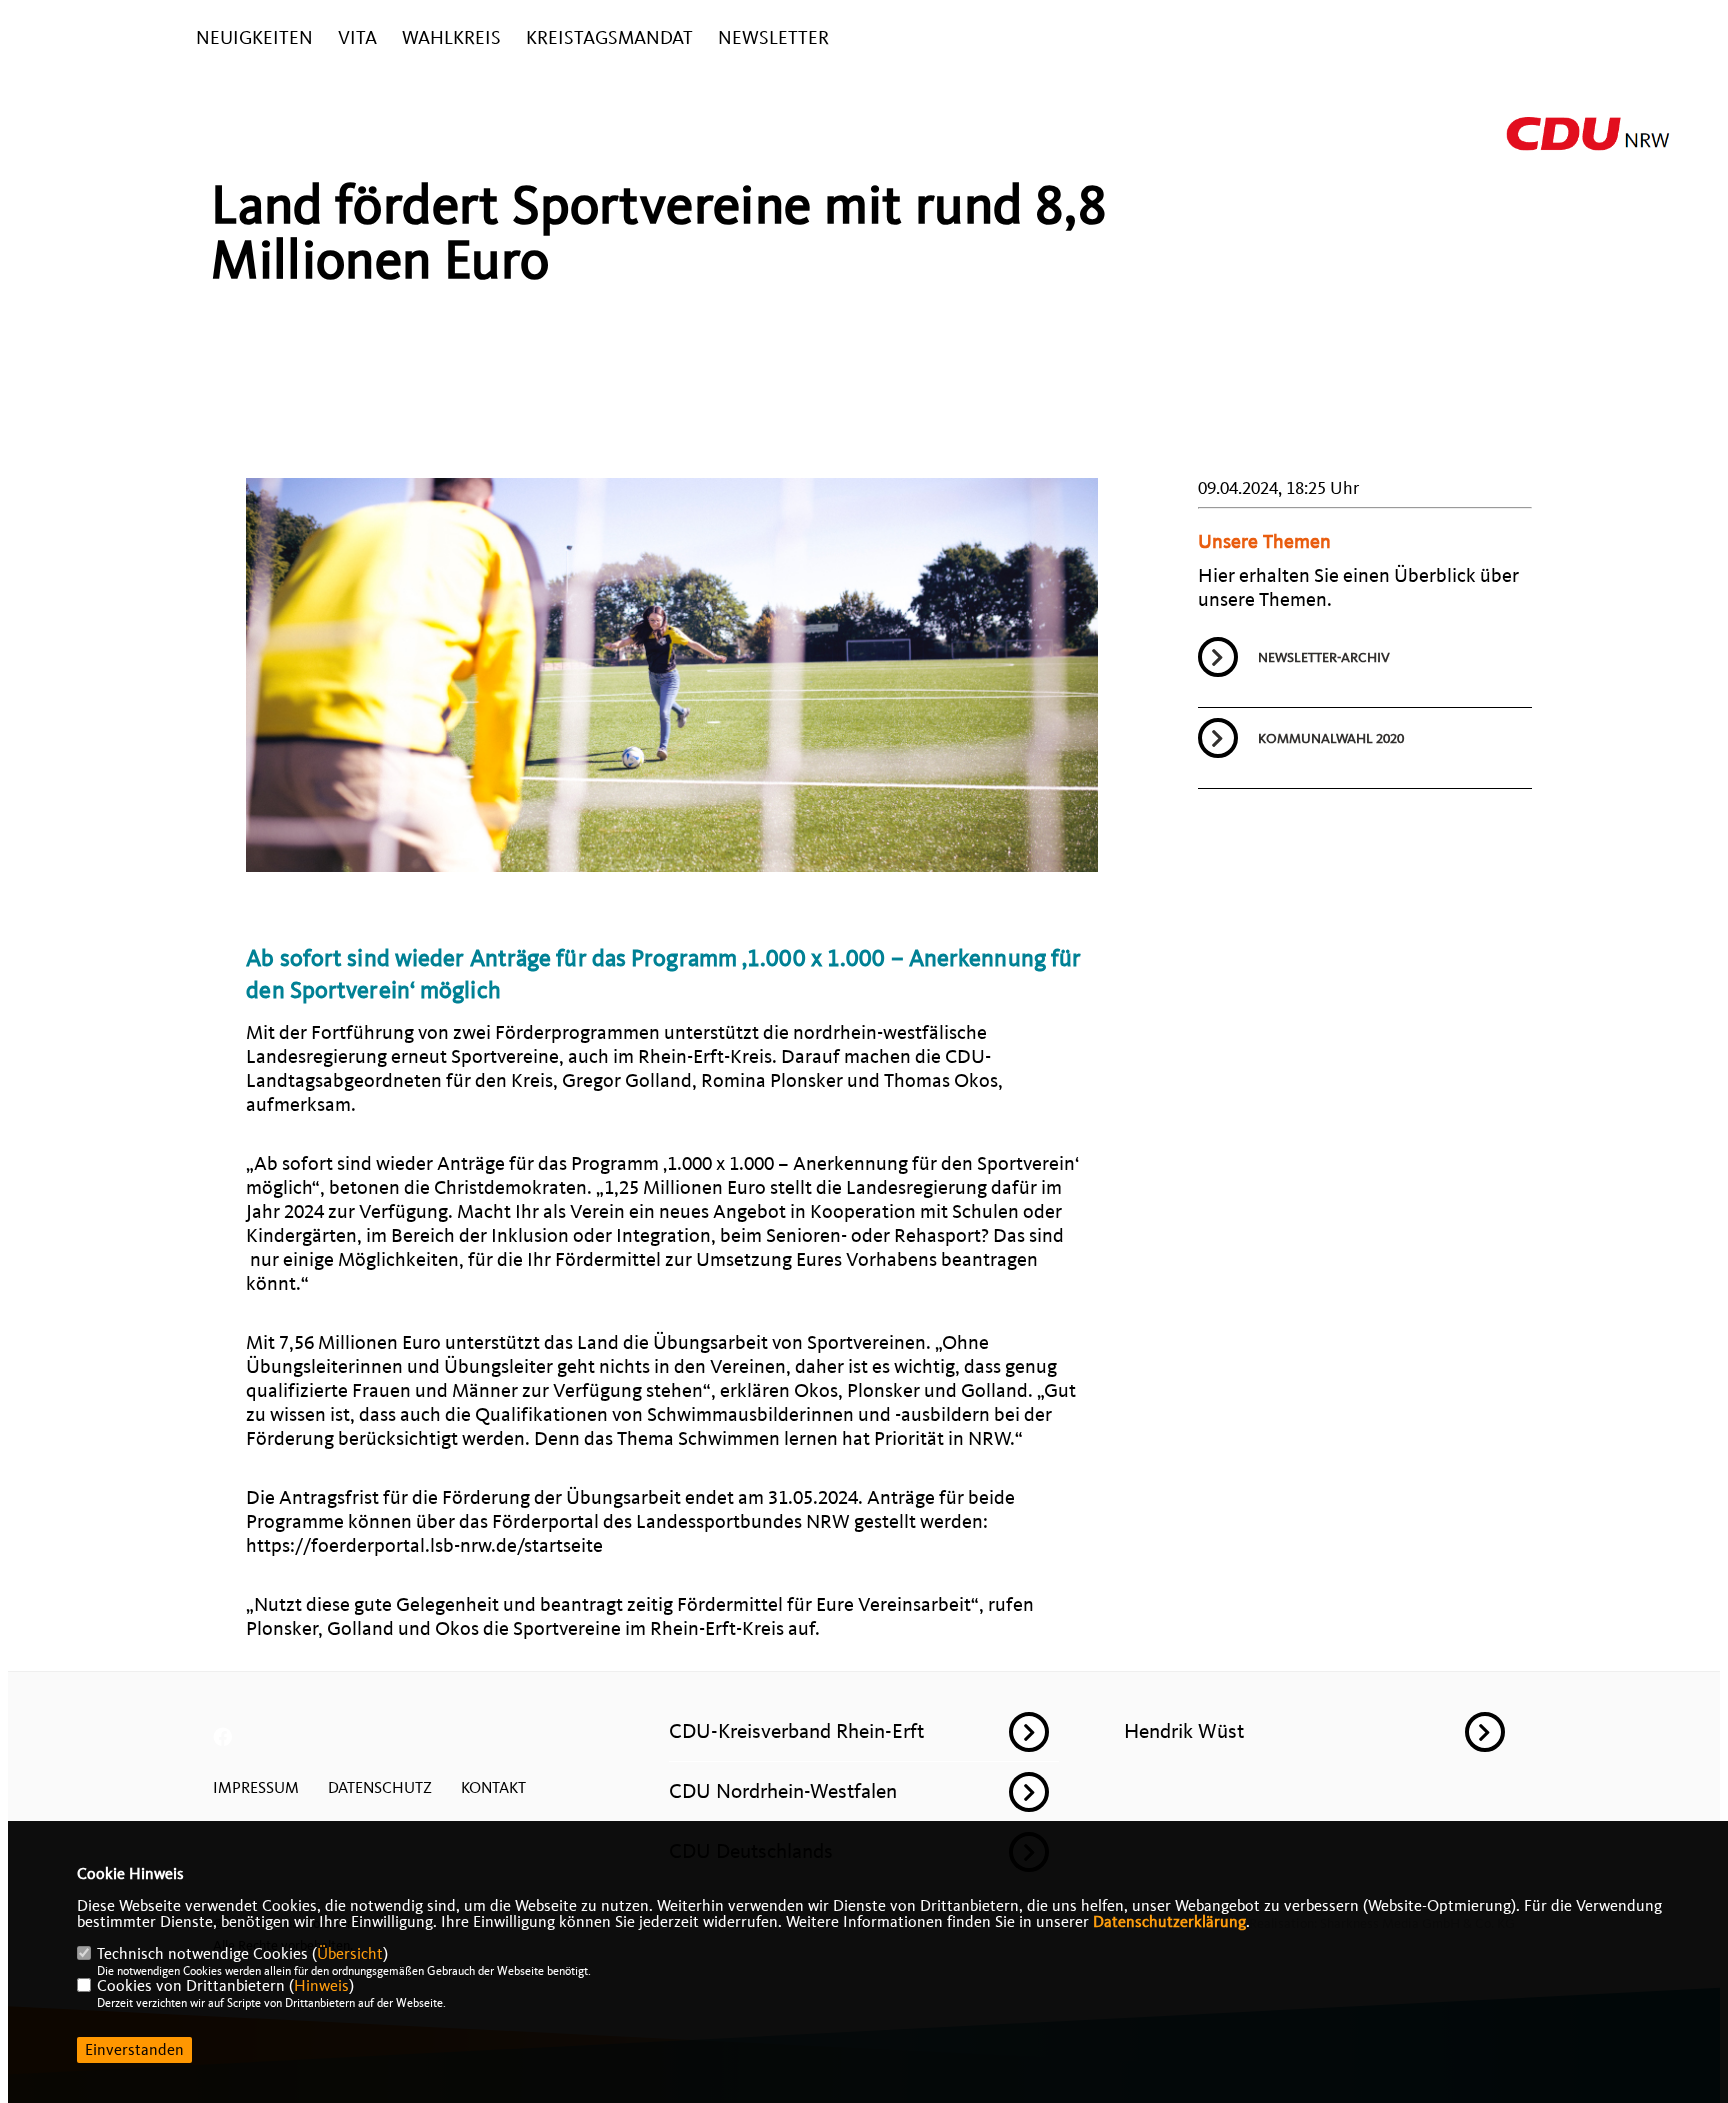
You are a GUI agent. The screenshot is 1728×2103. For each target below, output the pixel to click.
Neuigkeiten (254, 38)
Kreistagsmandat (609, 38)
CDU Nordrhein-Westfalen (783, 1791)
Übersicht (350, 1954)
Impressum (256, 1788)
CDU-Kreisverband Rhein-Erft (796, 1731)
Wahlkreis (451, 38)
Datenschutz (380, 1788)
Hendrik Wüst (1184, 1731)
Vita (357, 38)
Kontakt (493, 1788)
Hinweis (321, 1986)
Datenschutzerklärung (1169, 1922)
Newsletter (773, 38)
